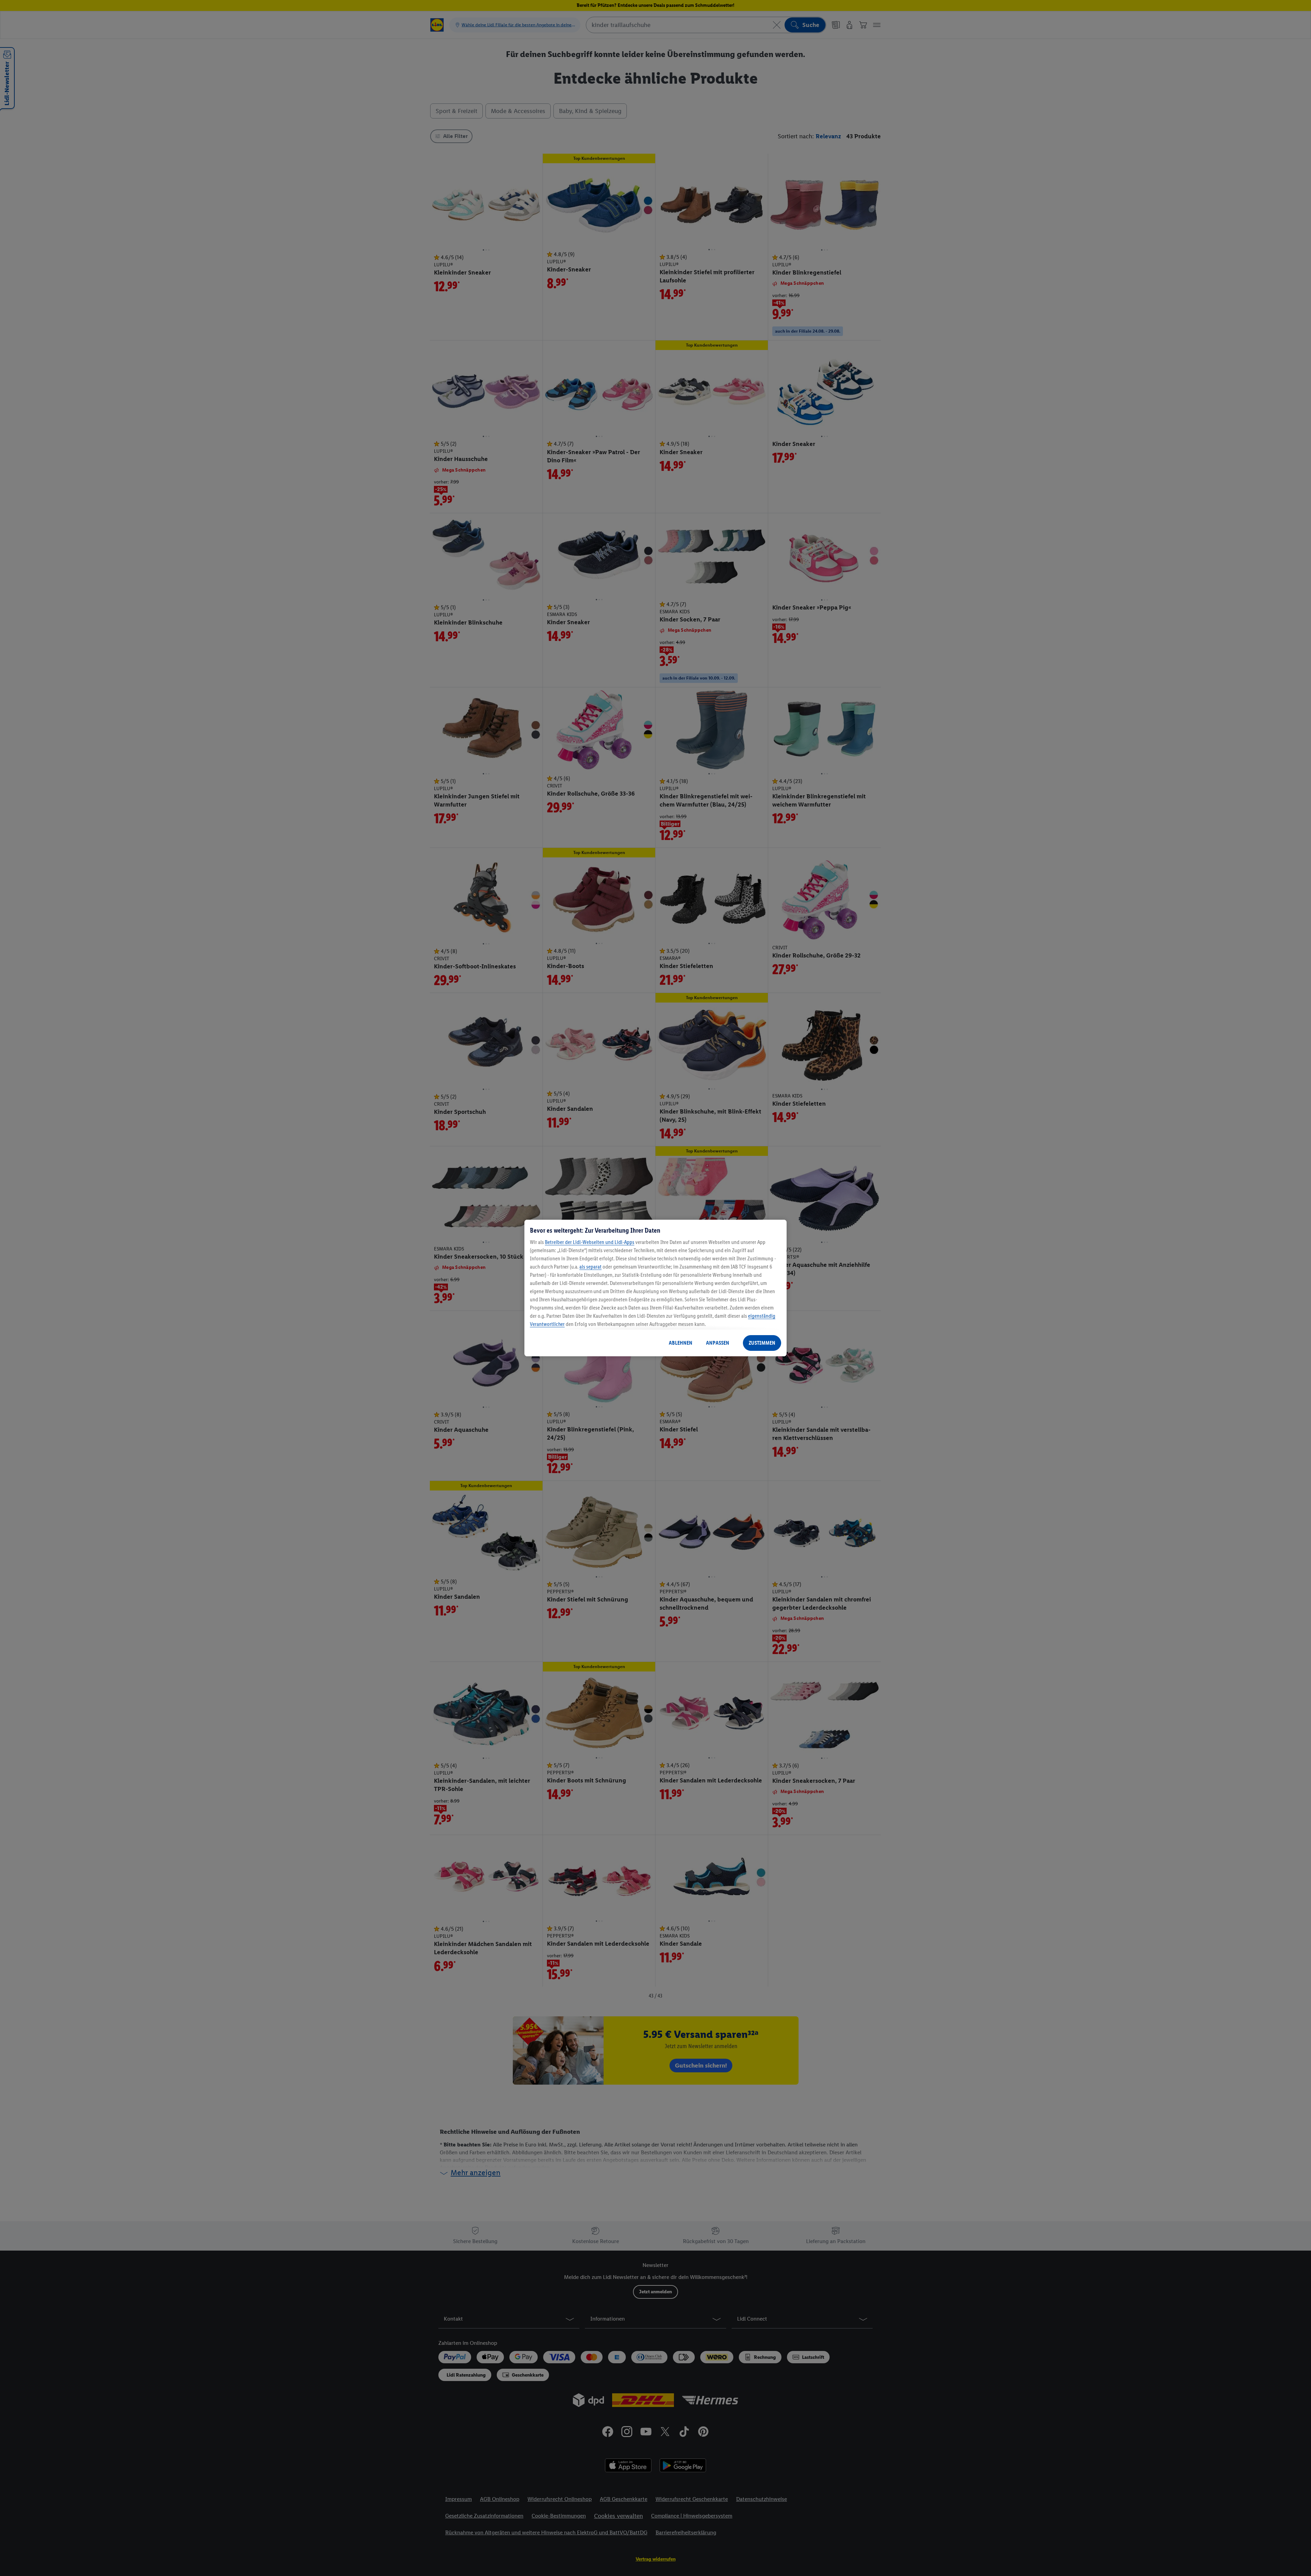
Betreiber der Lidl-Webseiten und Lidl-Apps (590, 1242)
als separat (590, 1267)
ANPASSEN (718, 1343)
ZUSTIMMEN (762, 1343)
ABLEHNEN (681, 1343)
